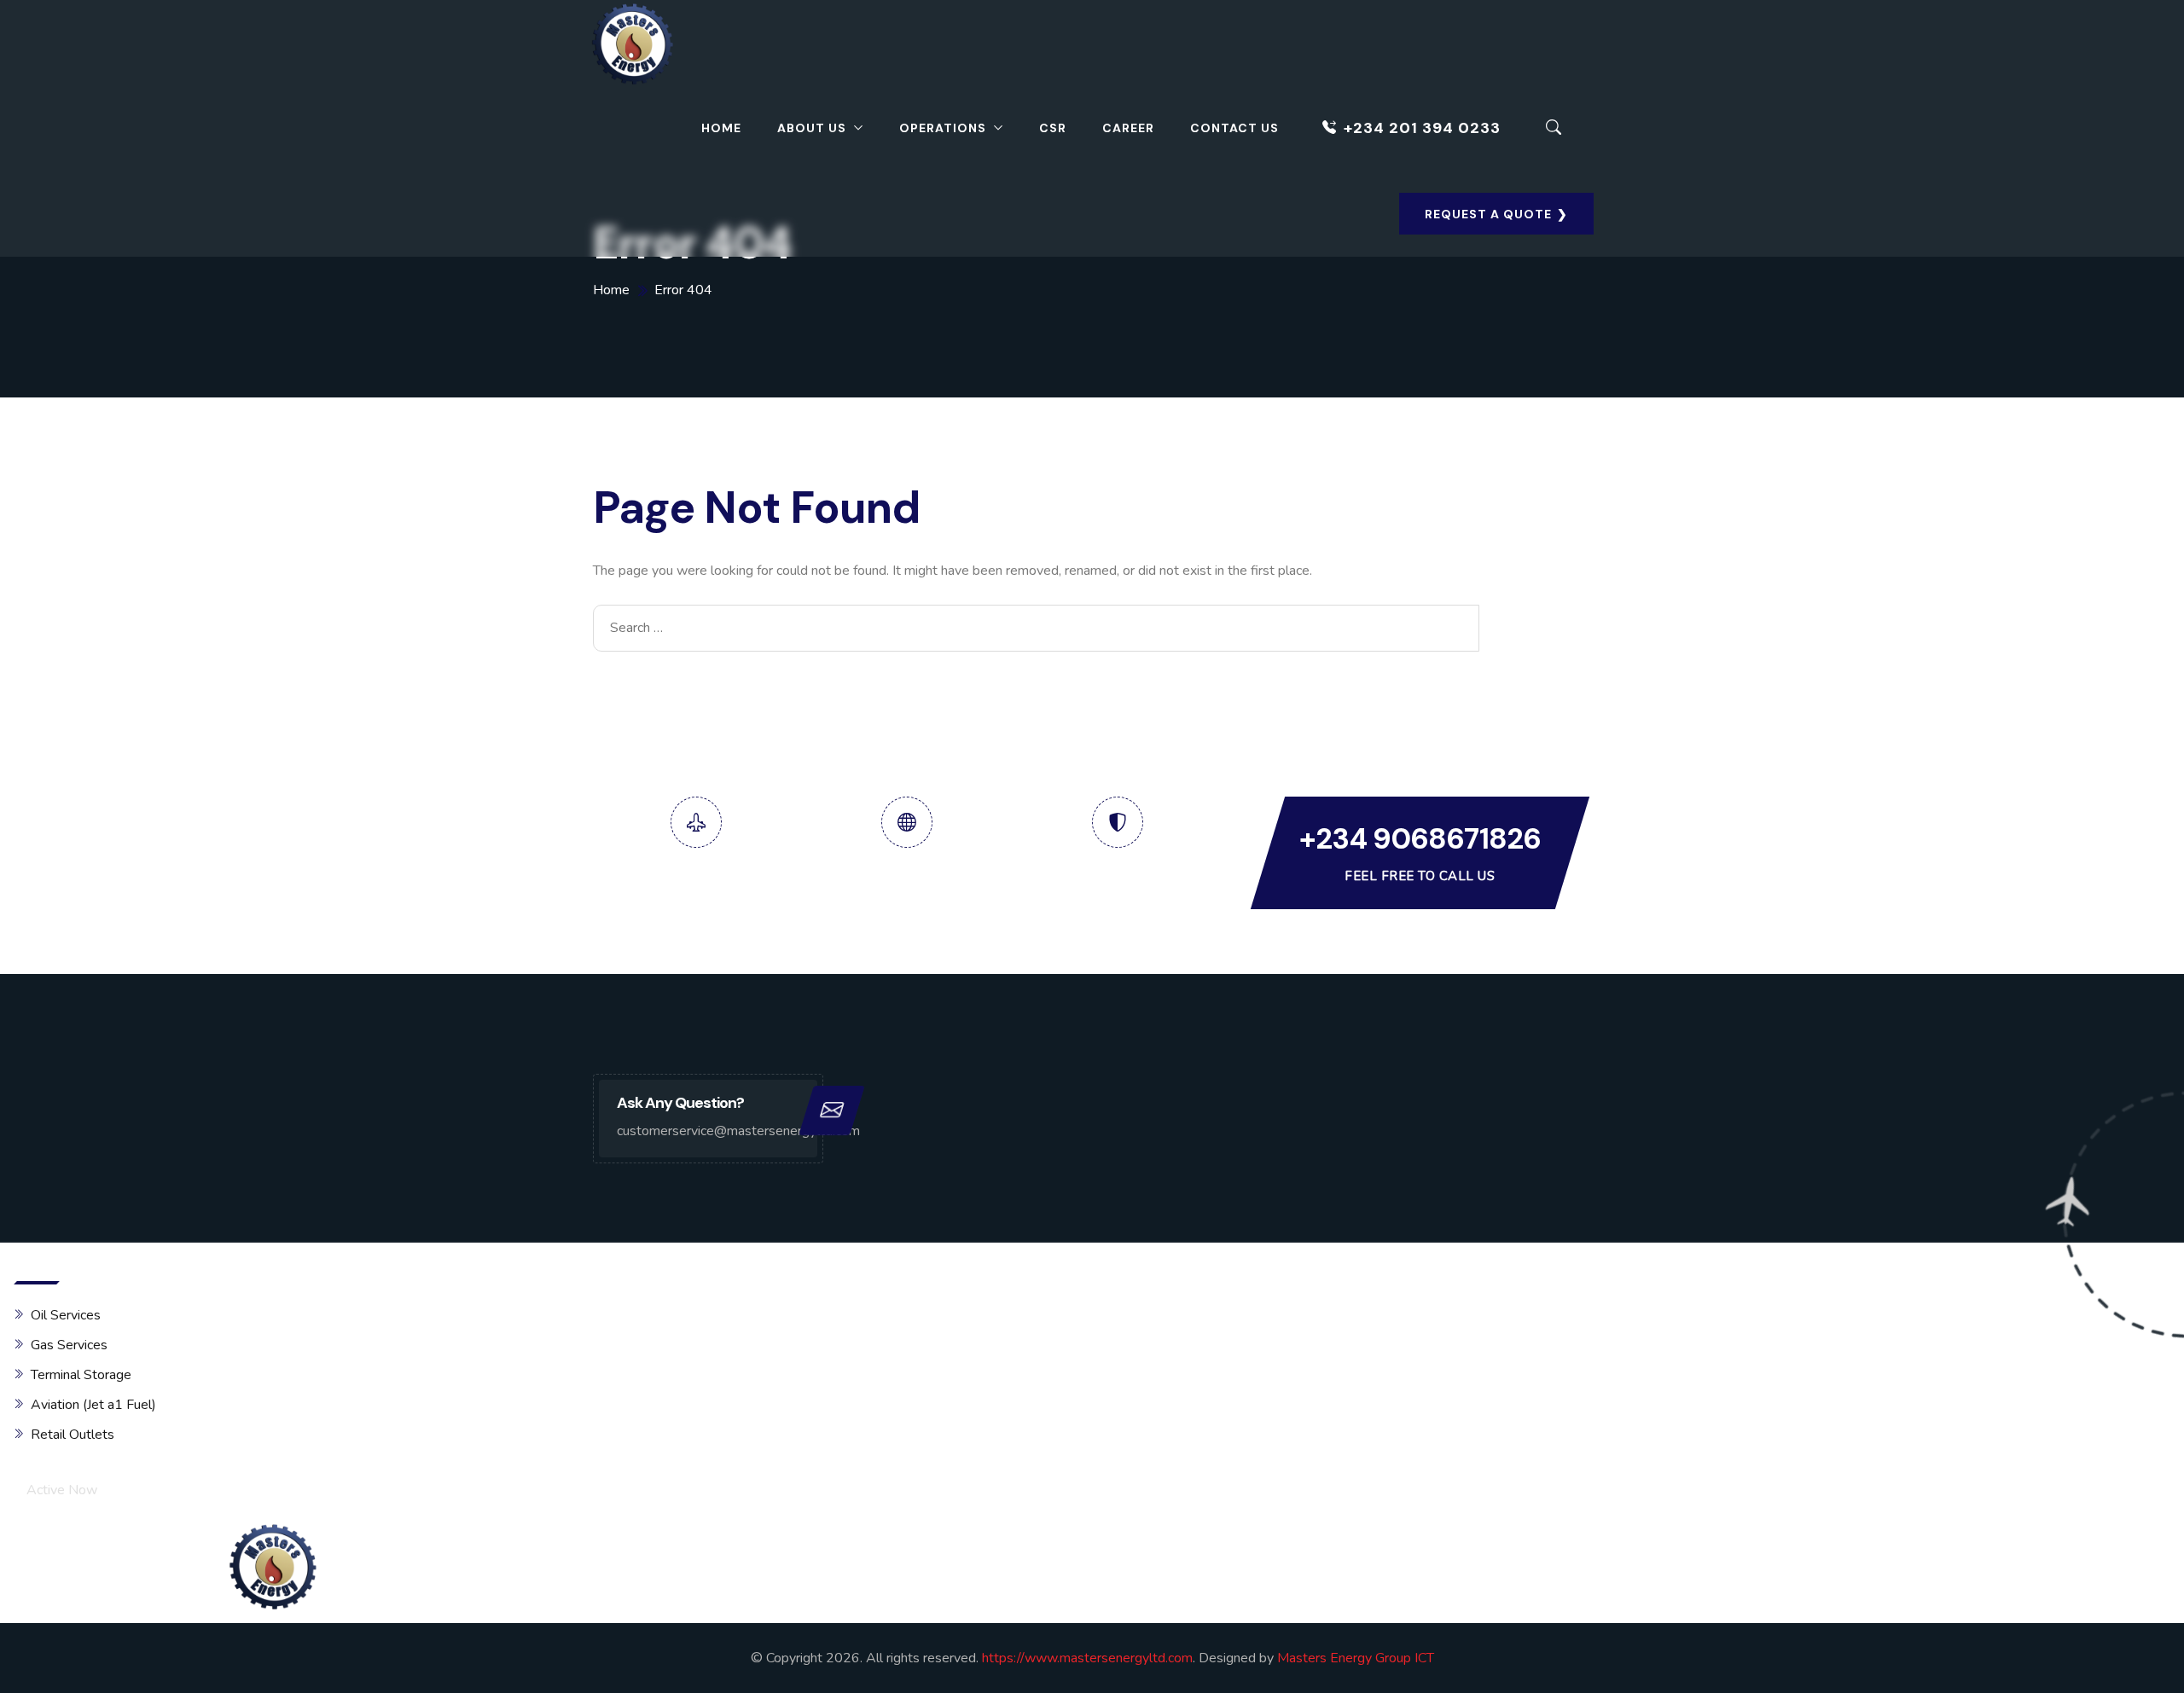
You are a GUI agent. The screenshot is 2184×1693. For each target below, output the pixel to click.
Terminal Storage (81, 1375)
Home (721, 128)
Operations (943, 128)
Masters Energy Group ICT (1356, 1658)
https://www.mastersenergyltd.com (1087, 1658)
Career (1128, 128)
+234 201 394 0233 (1422, 128)
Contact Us (1234, 128)
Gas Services (69, 1345)
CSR (1053, 128)
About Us (812, 128)
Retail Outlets (73, 1435)
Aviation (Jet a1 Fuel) (93, 1405)
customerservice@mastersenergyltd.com (708, 1131)
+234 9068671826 (1420, 839)
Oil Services (66, 1315)
